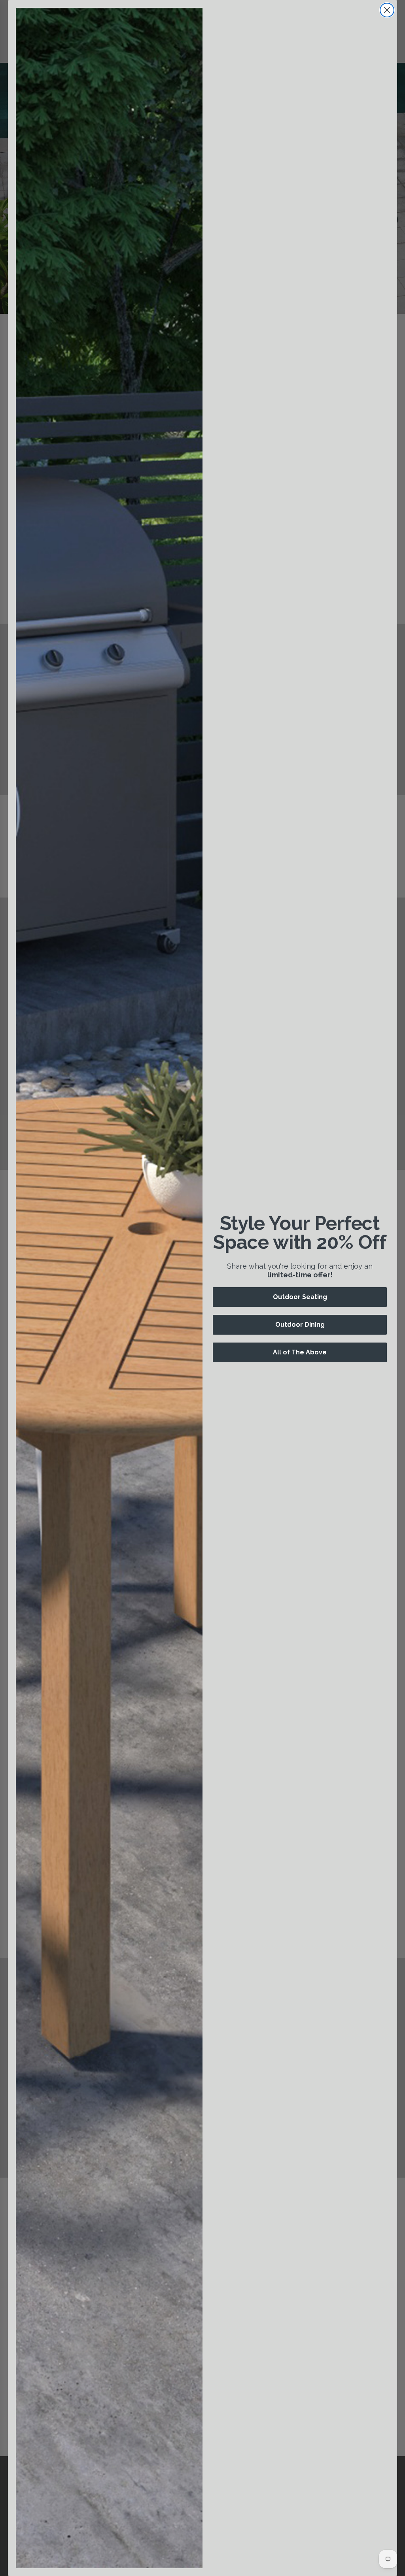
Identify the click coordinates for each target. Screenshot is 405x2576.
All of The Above (300, 1352)
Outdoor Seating (300, 1297)
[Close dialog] (387, 10)
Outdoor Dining (300, 1325)
